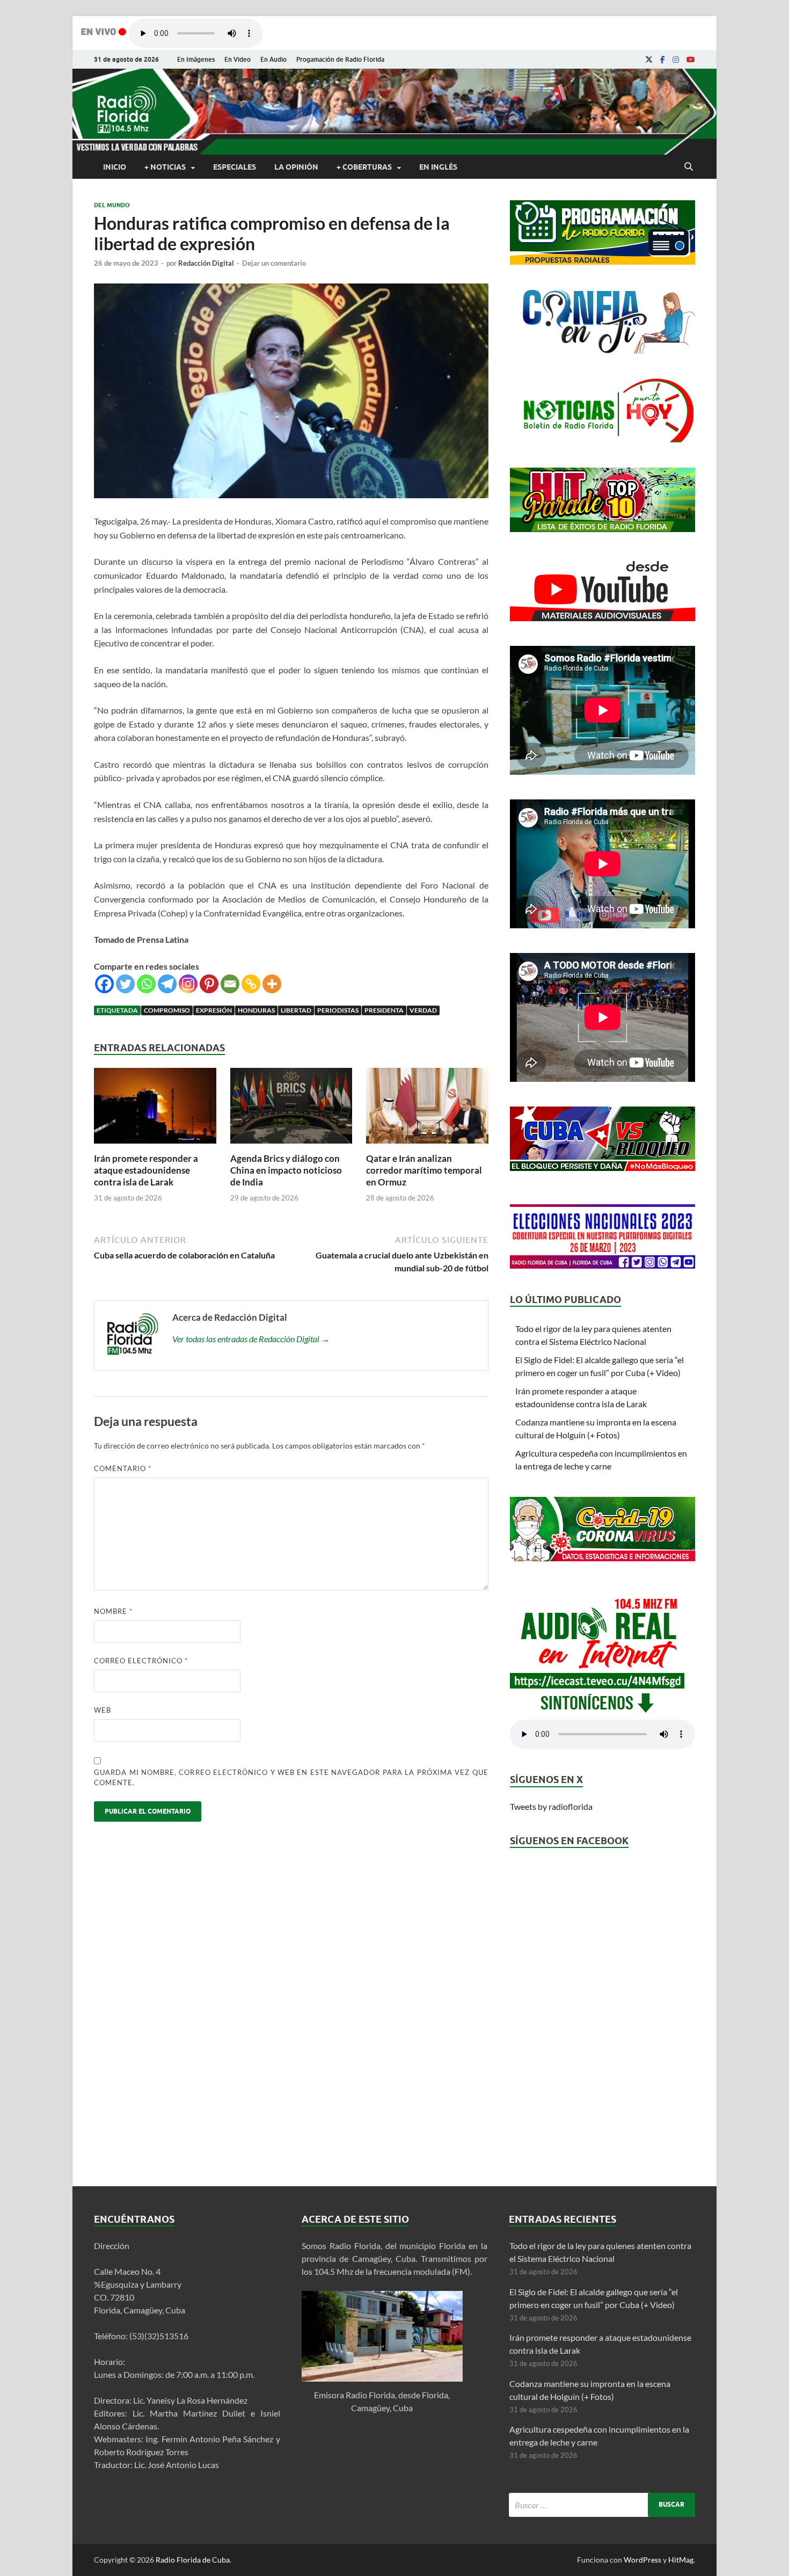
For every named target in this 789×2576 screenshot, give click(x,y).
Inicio (115, 167)
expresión (214, 1010)
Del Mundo (112, 205)
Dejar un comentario (274, 263)
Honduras (256, 1010)
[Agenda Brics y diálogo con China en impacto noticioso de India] (291, 1146)
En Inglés (438, 167)
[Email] (230, 984)
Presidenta (384, 1010)
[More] (272, 984)
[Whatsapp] (146, 984)
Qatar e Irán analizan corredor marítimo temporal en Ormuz (424, 1170)
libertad (296, 1010)
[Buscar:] (602, 2505)
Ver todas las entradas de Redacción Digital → (251, 1339)
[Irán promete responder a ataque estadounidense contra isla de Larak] (155, 1146)
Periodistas (338, 1010)
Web (103, 1710)
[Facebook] (663, 60)
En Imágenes (196, 59)
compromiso (167, 1010)
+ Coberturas (364, 167)
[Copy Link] (251, 984)
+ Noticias (165, 167)
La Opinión (296, 167)
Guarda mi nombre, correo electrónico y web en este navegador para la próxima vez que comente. (291, 1778)
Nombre (113, 1611)
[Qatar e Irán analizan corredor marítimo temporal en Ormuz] (427, 1146)
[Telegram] (167, 984)
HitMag (681, 2560)
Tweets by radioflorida (551, 1806)
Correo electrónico (141, 1661)
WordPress (642, 2560)
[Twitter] (125, 984)
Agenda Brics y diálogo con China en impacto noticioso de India (286, 1170)
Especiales (235, 167)
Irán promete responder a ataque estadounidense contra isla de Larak (146, 1170)
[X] (649, 60)
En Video (238, 59)
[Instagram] (676, 60)
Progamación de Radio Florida (340, 59)
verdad (423, 1010)
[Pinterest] (209, 984)
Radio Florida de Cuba (193, 2560)
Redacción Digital (206, 263)
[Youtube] (691, 60)
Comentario (123, 1468)
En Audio (273, 59)
